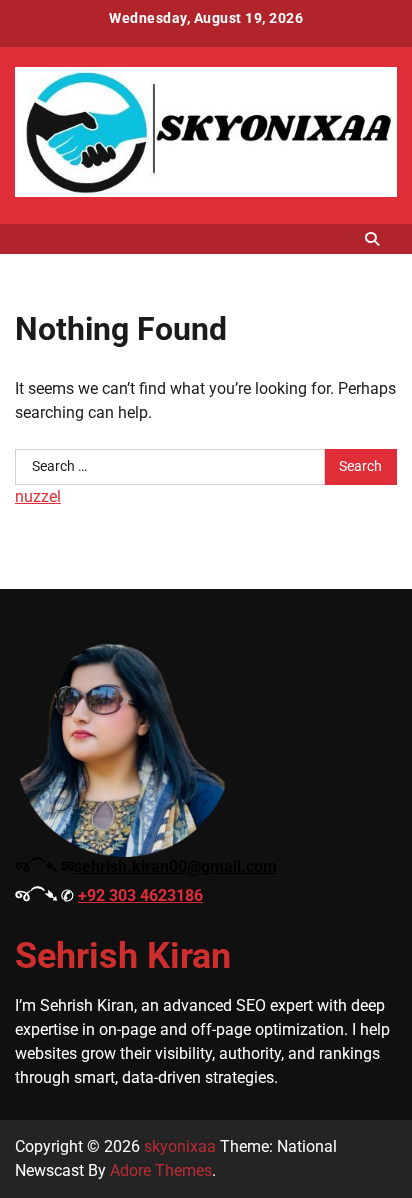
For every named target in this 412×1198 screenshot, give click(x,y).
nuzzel (38, 496)
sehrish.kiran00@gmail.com (175, 866)
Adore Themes (161, 1170)
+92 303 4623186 (140, 895)
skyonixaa (180, 1146)
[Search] (372, 239)
